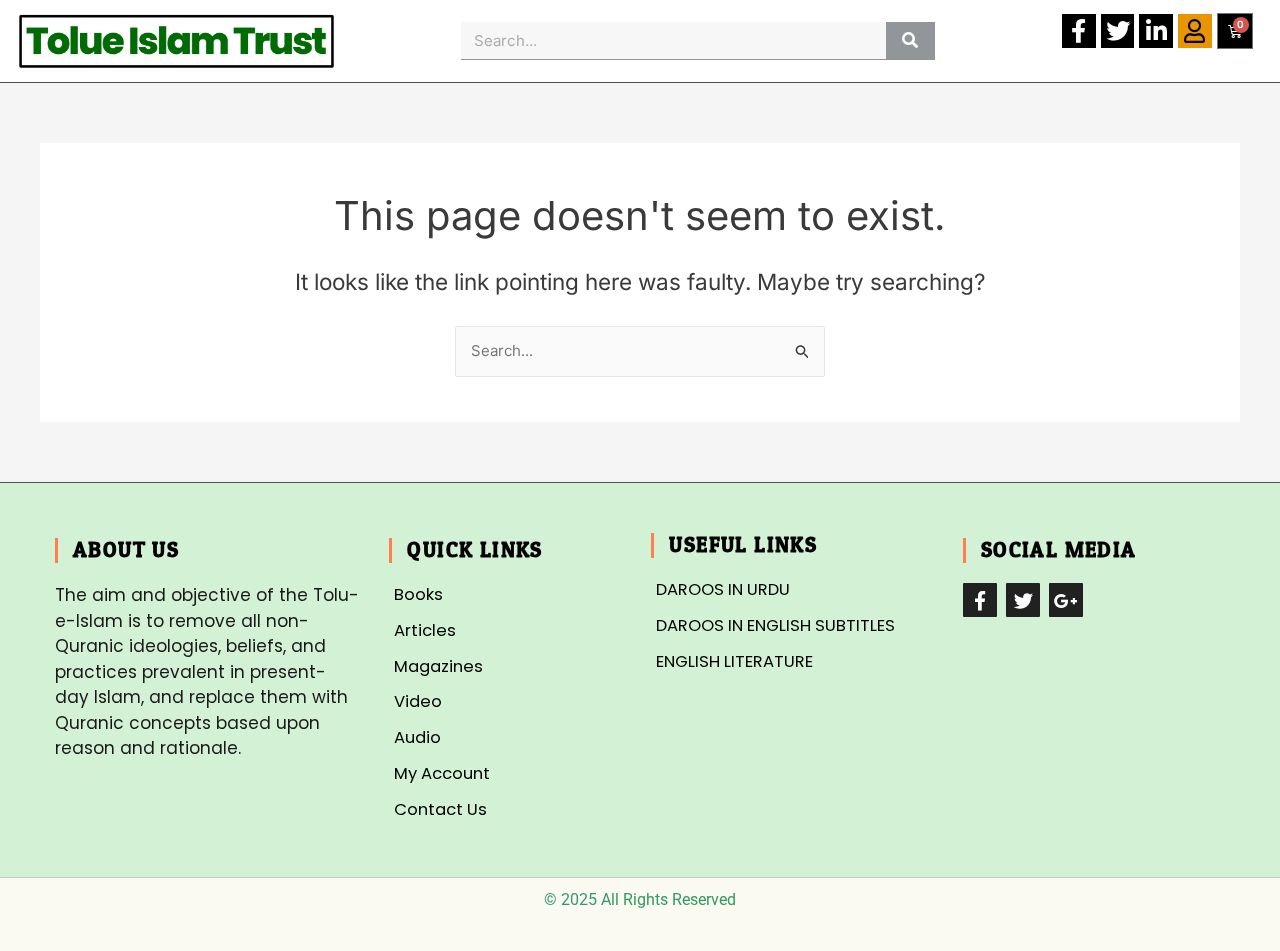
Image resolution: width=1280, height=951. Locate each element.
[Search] (910, 40)
